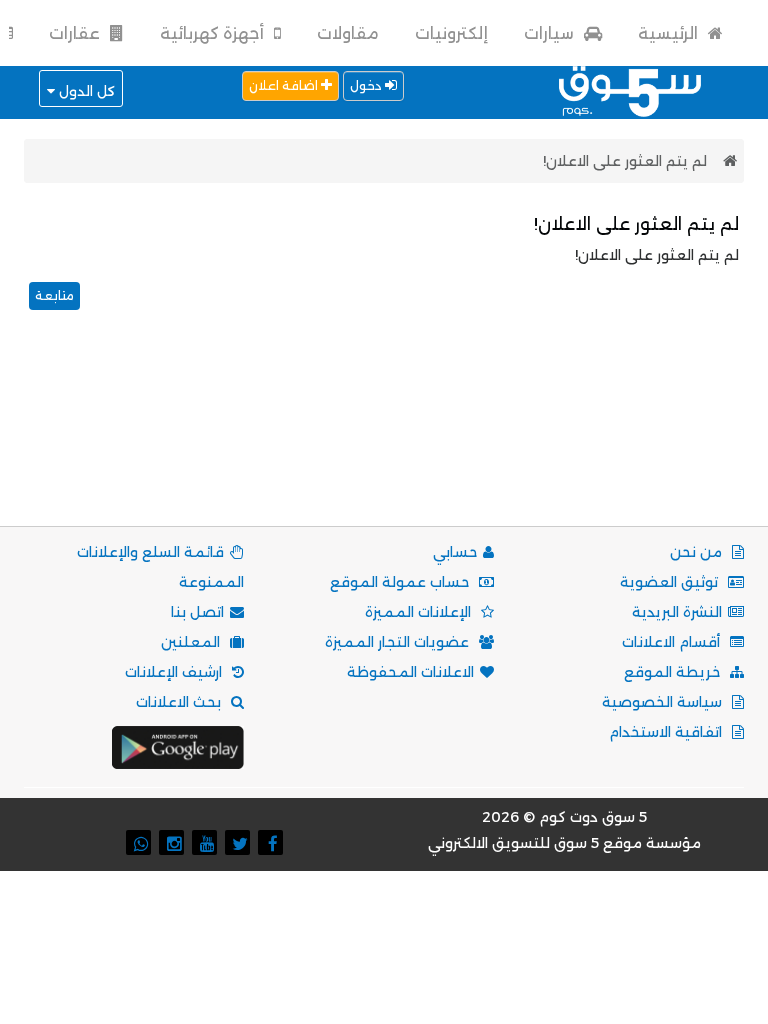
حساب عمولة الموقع (401, 582)
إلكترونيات (451, 33)
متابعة (54, 295)
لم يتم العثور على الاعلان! (625, 161)
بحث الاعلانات (180, 702)
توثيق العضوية (671, 582)
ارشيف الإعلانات (175, 672)
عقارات (76, 33)
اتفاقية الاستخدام (667, 732)
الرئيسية (670, 33)
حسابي (455, 552)
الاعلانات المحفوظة (410, 672)
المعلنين (192, 642)
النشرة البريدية (677, 612)
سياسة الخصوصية (664, 702)
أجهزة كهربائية (214, 33)
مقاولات (348, 33)
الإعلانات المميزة (420, 612)
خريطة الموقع (674, 672)
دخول (367, 85)
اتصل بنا (197, 612)
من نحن (698, 552)
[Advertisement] (380, 443)
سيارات (551, 33)
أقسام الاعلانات (673, 642)
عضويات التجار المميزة (399, 642)
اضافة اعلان (285, 85)
